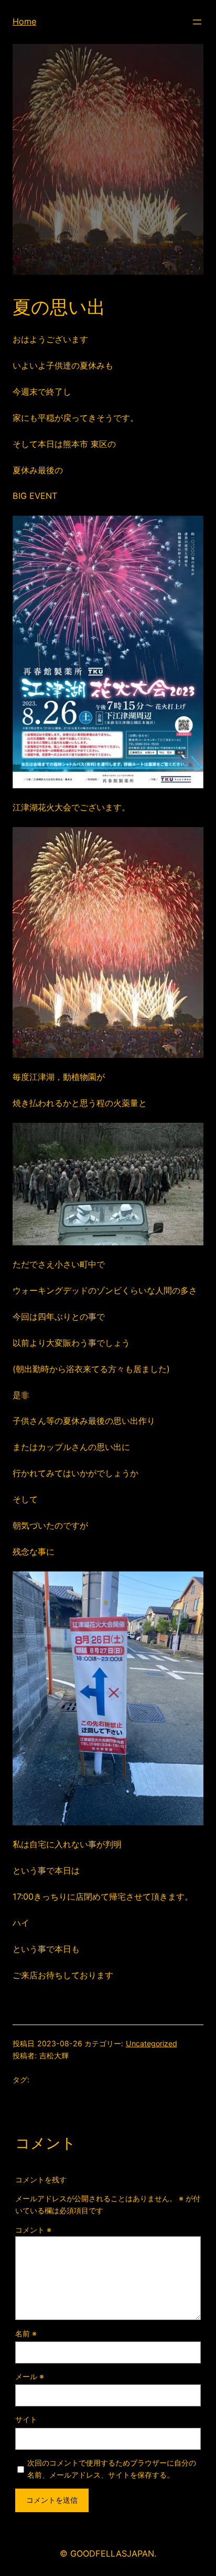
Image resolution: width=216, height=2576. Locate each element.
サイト (26, 2419)
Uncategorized (152, 2043)
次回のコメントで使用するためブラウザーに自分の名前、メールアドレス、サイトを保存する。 (112, 2469)
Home (24, 21)
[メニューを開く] (197, 22)
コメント (33, 2230)
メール (30, 2376)
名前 (26, 2333)
